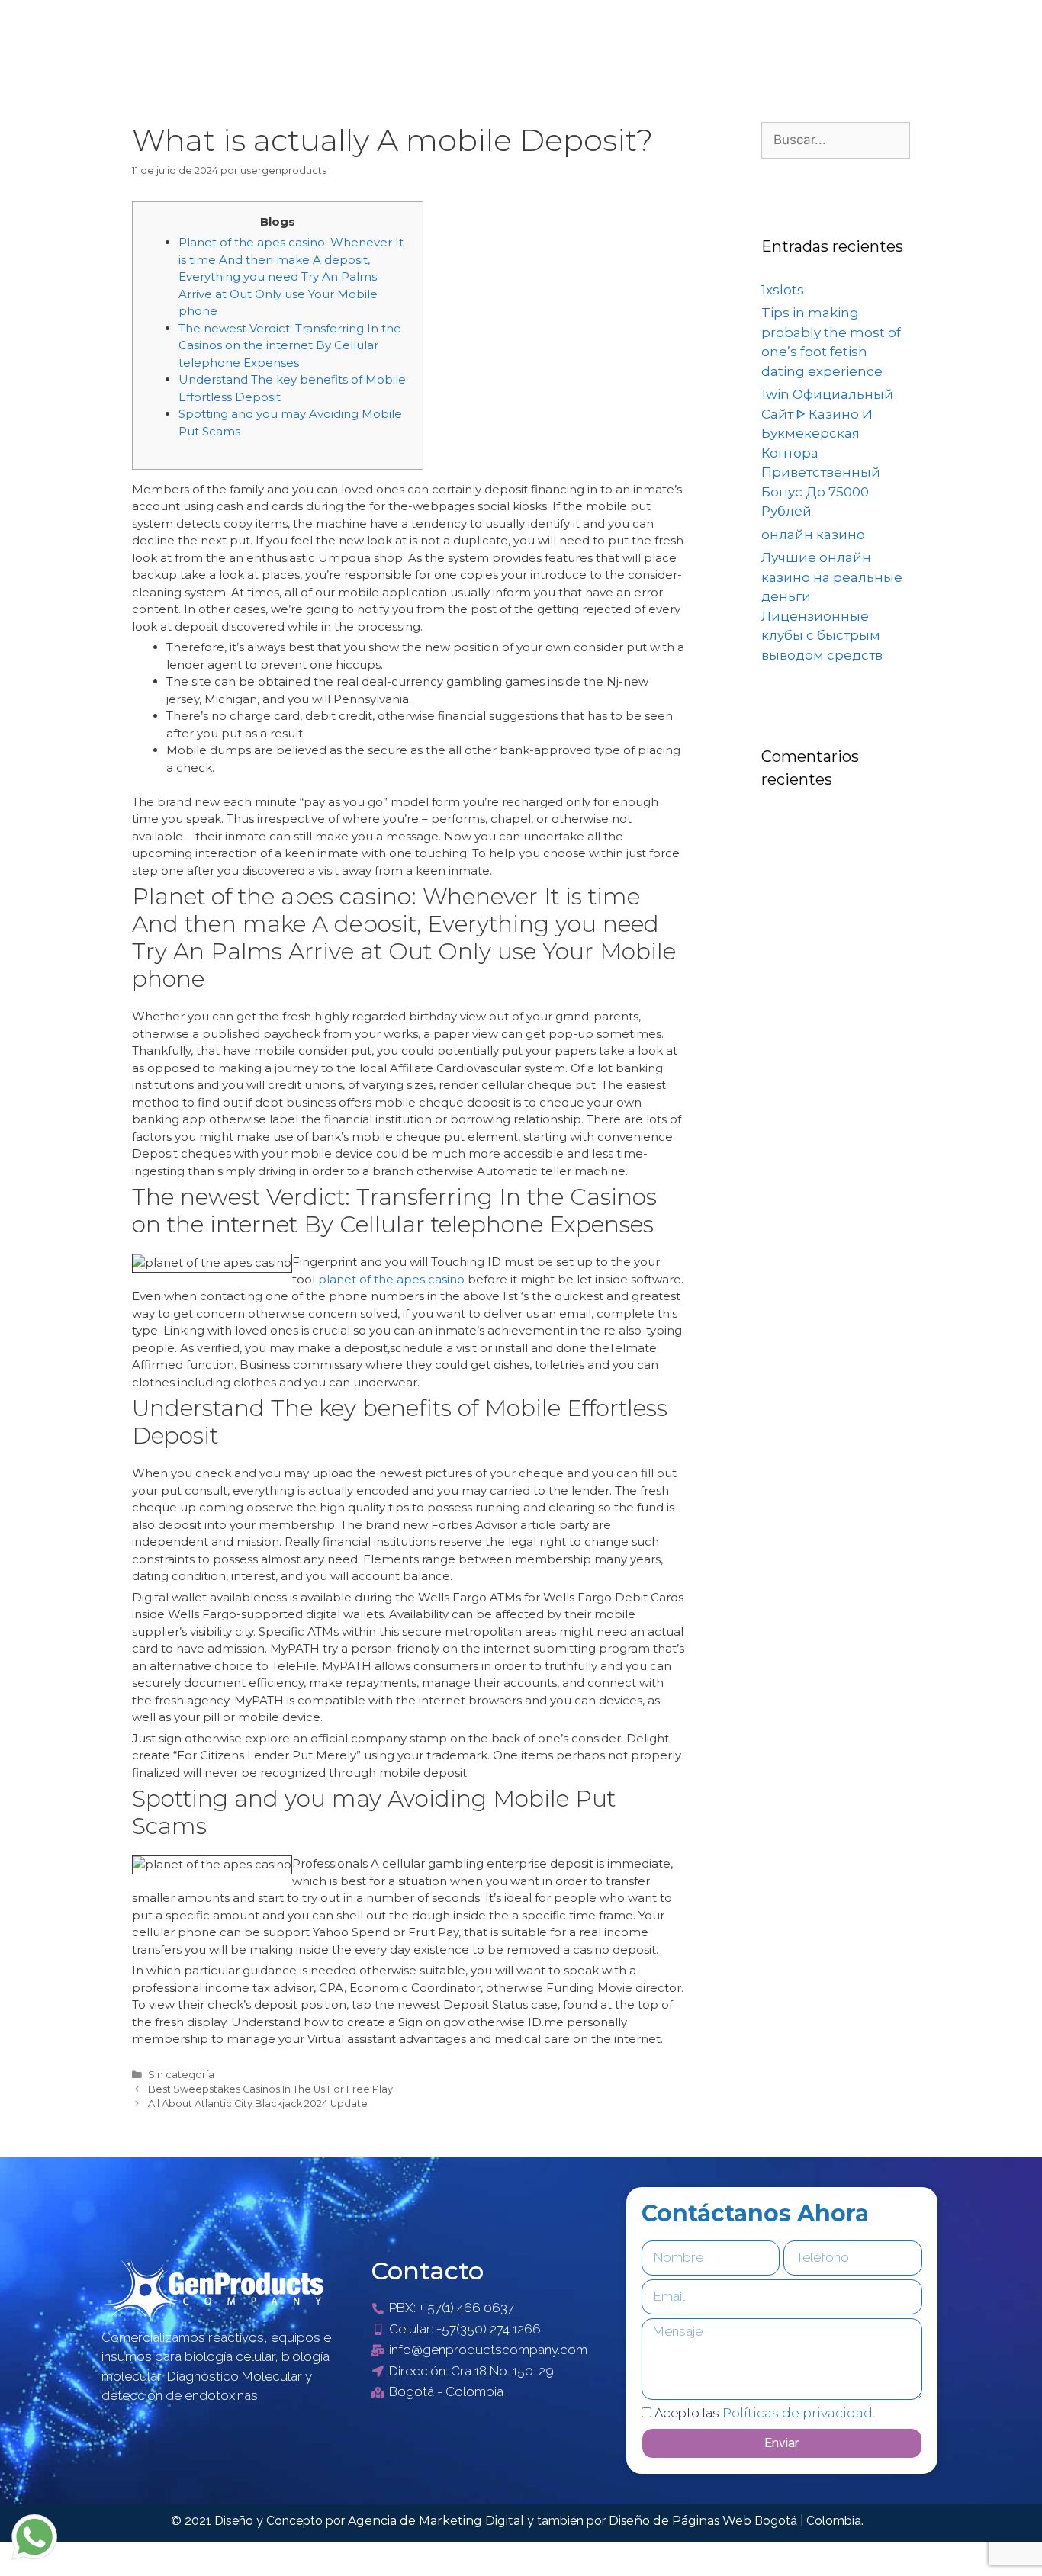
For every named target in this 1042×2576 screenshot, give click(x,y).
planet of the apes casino (391, 1279)
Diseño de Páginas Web (682, 2521)
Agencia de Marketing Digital (437, 2521)
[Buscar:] (836, 140)
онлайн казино (813, 535)
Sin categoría (181, 2075)
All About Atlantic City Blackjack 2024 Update (258, 2104)
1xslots (783, 290)
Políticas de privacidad (798, 2413)
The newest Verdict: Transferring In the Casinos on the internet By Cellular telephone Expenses (290, 345)
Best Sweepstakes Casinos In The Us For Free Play (270, 2089)
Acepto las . (765, 2413)
